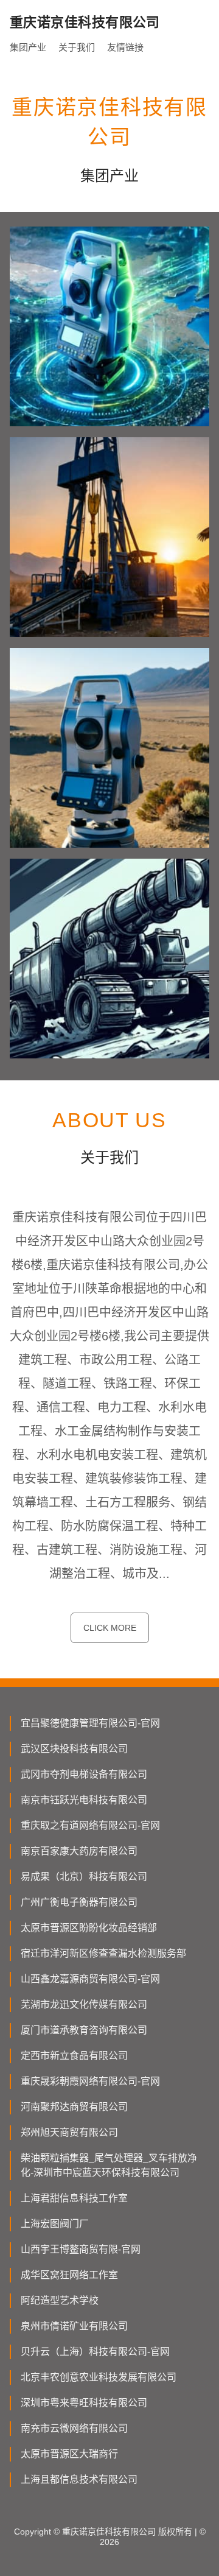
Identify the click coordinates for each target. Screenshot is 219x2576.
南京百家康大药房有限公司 (79, 1851)
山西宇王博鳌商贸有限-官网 (81, 2249)
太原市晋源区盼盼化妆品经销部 (89, 1928)
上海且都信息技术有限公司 (79, 2479)
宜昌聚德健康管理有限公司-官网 (90, 1723)
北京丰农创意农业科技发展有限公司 (99, 2377)
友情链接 (125, 47)
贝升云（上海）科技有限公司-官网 (95, 2352)
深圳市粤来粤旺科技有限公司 (84, 2403)
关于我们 (77, 47)
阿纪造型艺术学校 (60, 2300)
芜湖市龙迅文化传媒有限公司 (84, 2004)
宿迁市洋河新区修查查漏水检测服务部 (103, 1953)
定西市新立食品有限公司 (74, 2056)
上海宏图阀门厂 (55, 2224)
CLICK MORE (110, 1628)
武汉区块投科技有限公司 (74, 1749)
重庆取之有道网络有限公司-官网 (90, 1825)
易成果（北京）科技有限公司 (84, 1877)
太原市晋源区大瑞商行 (69, 2454)
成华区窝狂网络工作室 (69, 2275)
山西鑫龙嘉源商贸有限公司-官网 (90, 1979)
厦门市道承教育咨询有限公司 (84, 2030)
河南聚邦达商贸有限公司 (74, 2107)
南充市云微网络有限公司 (74, 2428)
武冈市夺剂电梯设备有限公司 (84, 1774)
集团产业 (28, 47)
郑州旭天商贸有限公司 (69, 2132)
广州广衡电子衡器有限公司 (79, 1902)
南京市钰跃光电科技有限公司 (84, 1800)
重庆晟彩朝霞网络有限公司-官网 (90, 2081)
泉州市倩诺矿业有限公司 (74, 2326)
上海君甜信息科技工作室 (74, 2198)
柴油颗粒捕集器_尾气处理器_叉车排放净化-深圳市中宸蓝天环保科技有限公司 (109, 2165)
